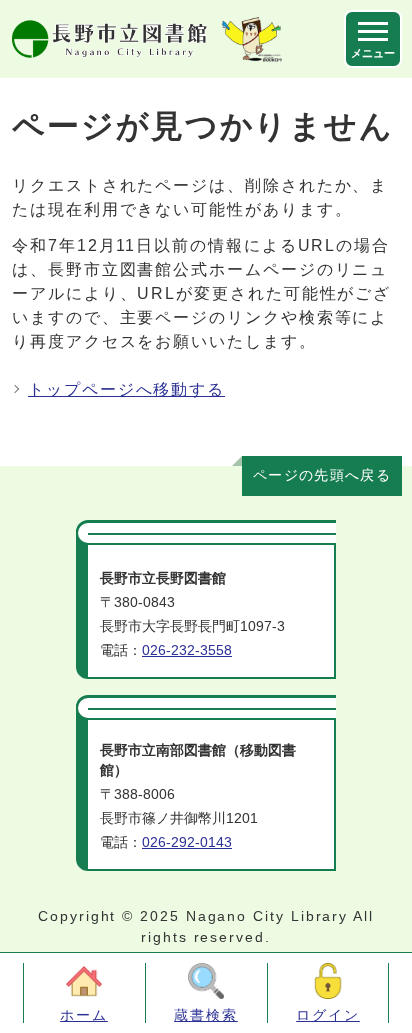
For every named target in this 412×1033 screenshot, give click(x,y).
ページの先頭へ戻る (322, 475)
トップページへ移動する (126, 389)
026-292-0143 (187, 842)
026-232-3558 (187, 650)
